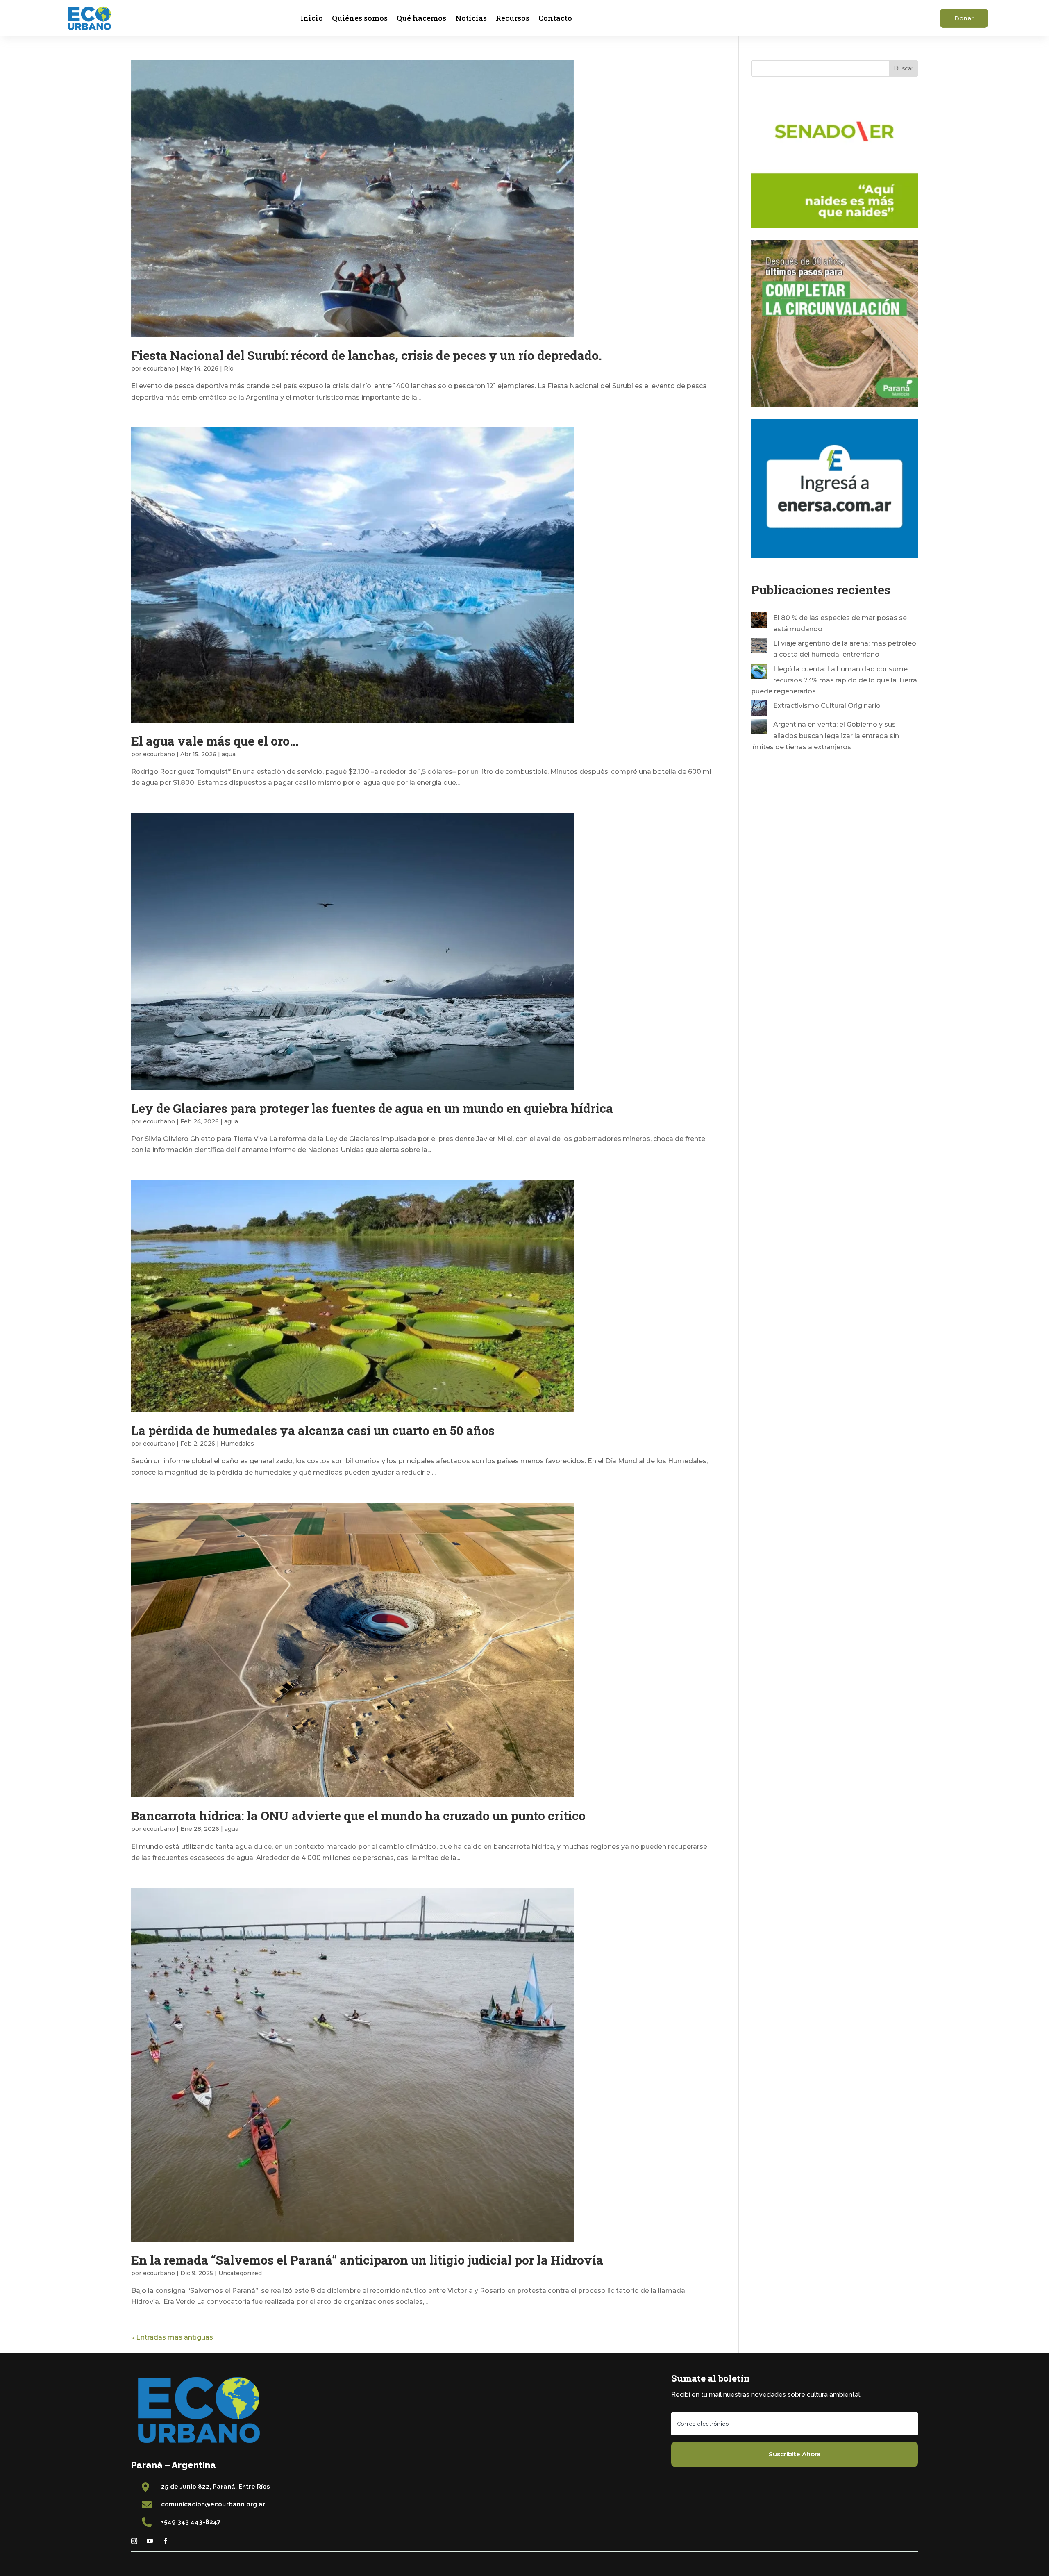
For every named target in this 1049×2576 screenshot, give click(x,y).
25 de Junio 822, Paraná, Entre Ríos (216, 2487)
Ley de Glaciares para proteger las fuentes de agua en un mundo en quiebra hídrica (374, 1108)
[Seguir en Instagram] (134, 2541)
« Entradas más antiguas (172, 2337)
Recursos (513, 18)
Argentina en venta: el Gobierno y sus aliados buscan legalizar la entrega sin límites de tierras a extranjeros (825, 736)
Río (229, 368)
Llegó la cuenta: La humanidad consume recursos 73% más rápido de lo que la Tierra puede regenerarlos (834, 680)
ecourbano (159, 368)
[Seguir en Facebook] (165, 2541)
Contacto (555, 18)
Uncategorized (240, 2273)
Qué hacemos (421, 18)
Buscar (904, 68)
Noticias (471, 18)
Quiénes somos (360, 18)
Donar (964, 18)
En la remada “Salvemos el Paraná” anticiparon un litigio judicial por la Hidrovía (367, 2260)
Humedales (237, 1444)
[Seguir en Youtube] (150, 2541)
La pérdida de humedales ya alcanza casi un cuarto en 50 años (313, 1430)
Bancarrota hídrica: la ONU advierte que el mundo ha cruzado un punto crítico (358, 1815)
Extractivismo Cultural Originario (827, 706)
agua (229, 754)
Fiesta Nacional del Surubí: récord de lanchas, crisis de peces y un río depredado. (367, 355)
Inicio (312, 18)
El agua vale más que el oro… (215, 741)
